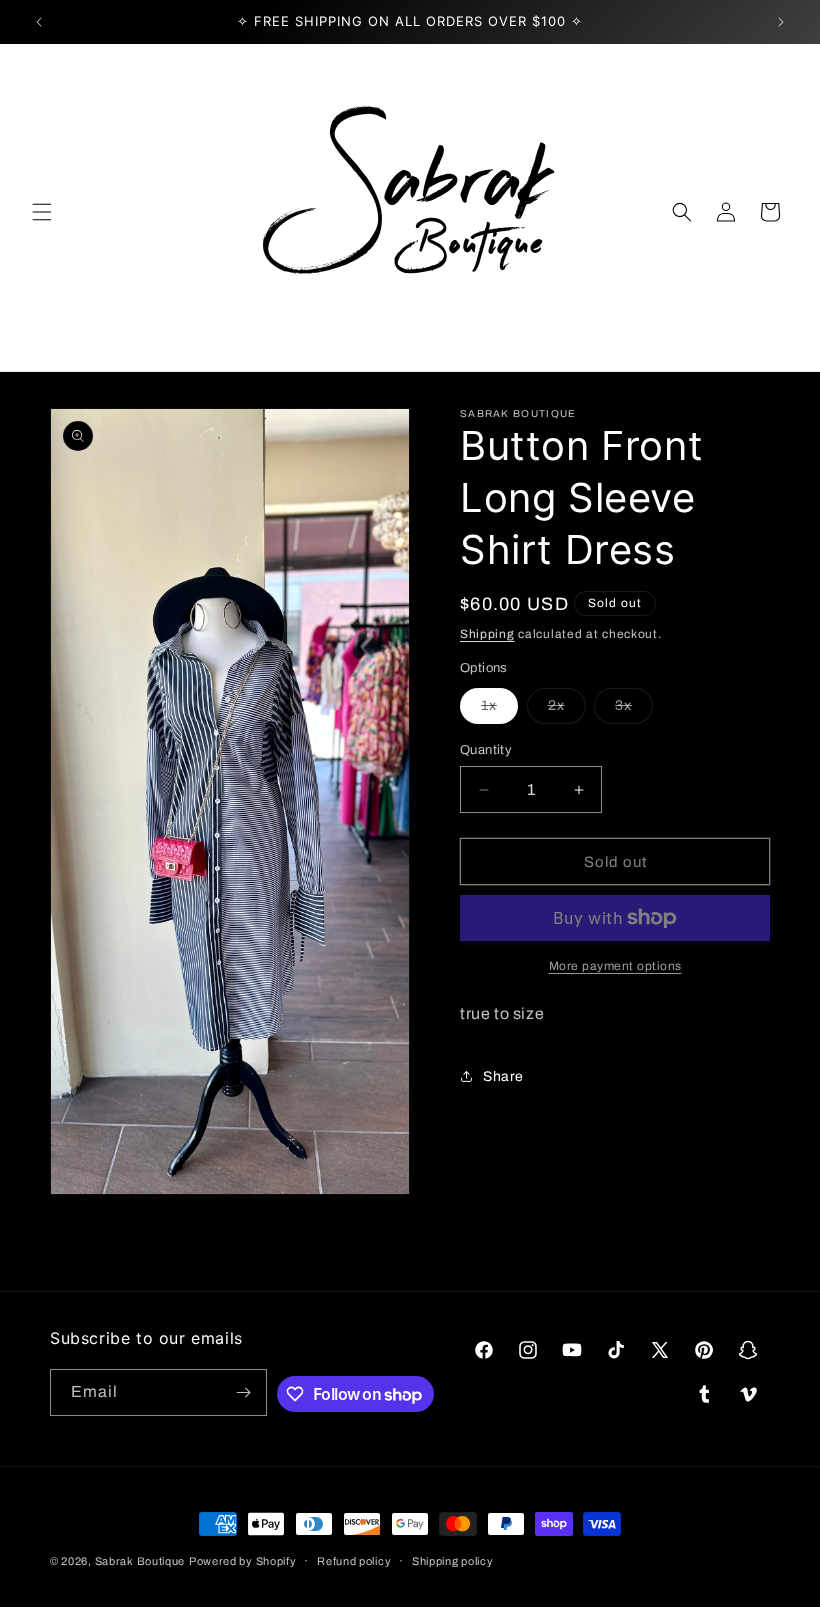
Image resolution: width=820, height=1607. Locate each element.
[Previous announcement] (39, 22)
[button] (42, 212)
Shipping (487, 634)
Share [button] (503, 1076)
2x (567, 710)
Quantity (486, 750)
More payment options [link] (615, 966)
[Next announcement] (781, 22)
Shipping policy (453, 1561)
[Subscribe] (244, 1392)
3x (634, 710)
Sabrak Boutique (140, 1561)
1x (499, 710)
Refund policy (354, 1561)
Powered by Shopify (243, 1561)
